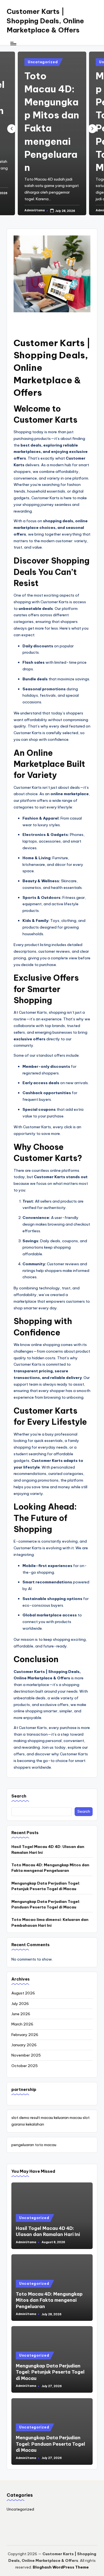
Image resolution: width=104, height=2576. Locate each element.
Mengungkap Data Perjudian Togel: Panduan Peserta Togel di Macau (46, 1904)
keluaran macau (68, 2118)
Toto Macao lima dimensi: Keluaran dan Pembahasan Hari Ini (50, 1922)
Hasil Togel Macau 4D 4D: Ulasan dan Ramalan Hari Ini (48, 1849)
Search (19, 1796)
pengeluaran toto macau (34, 2145)
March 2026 (22, 2024)
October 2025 (25, 2066)
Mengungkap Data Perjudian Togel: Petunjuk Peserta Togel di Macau (46, 1886)
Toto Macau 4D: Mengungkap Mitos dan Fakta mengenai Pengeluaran (50, 1868)
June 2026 (21, 2014)
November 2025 (26, 2055)
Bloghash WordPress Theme (61, 2567)
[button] (92, 129)
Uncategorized (43, 62)
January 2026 (24, 2045)
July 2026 (20, 2004)
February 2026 (25, 2035)
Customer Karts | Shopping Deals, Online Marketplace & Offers (45, 21)
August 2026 (23, 1993)
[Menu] (13, 43)
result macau (42, 2118)
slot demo (20, 2118)
